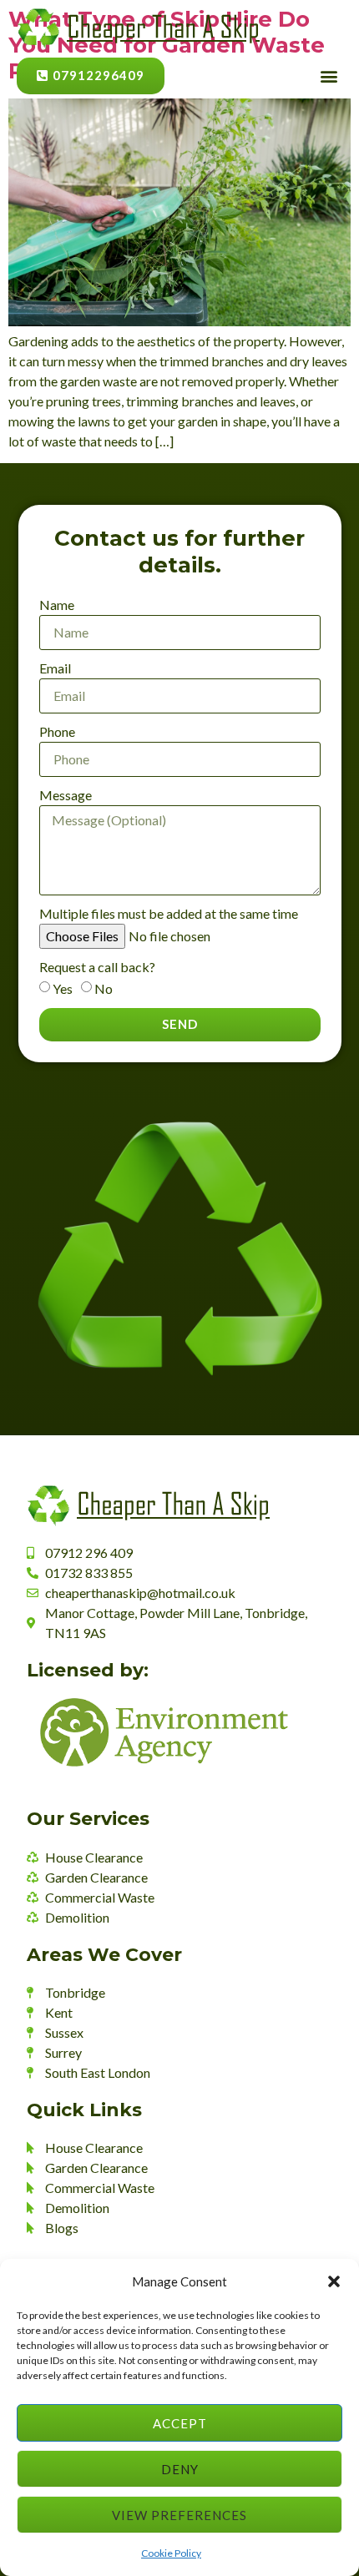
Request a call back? (97, 967)
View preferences (179, 2515)
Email (55, 668)
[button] (334, 2281)
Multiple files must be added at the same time (169, 913)
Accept (180, 2423)
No (104, 988)
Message (66, 795)
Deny (180, 2469)
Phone (57, 731)
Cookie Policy (171, 2553)
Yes (63, 988)
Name (57, 605)
